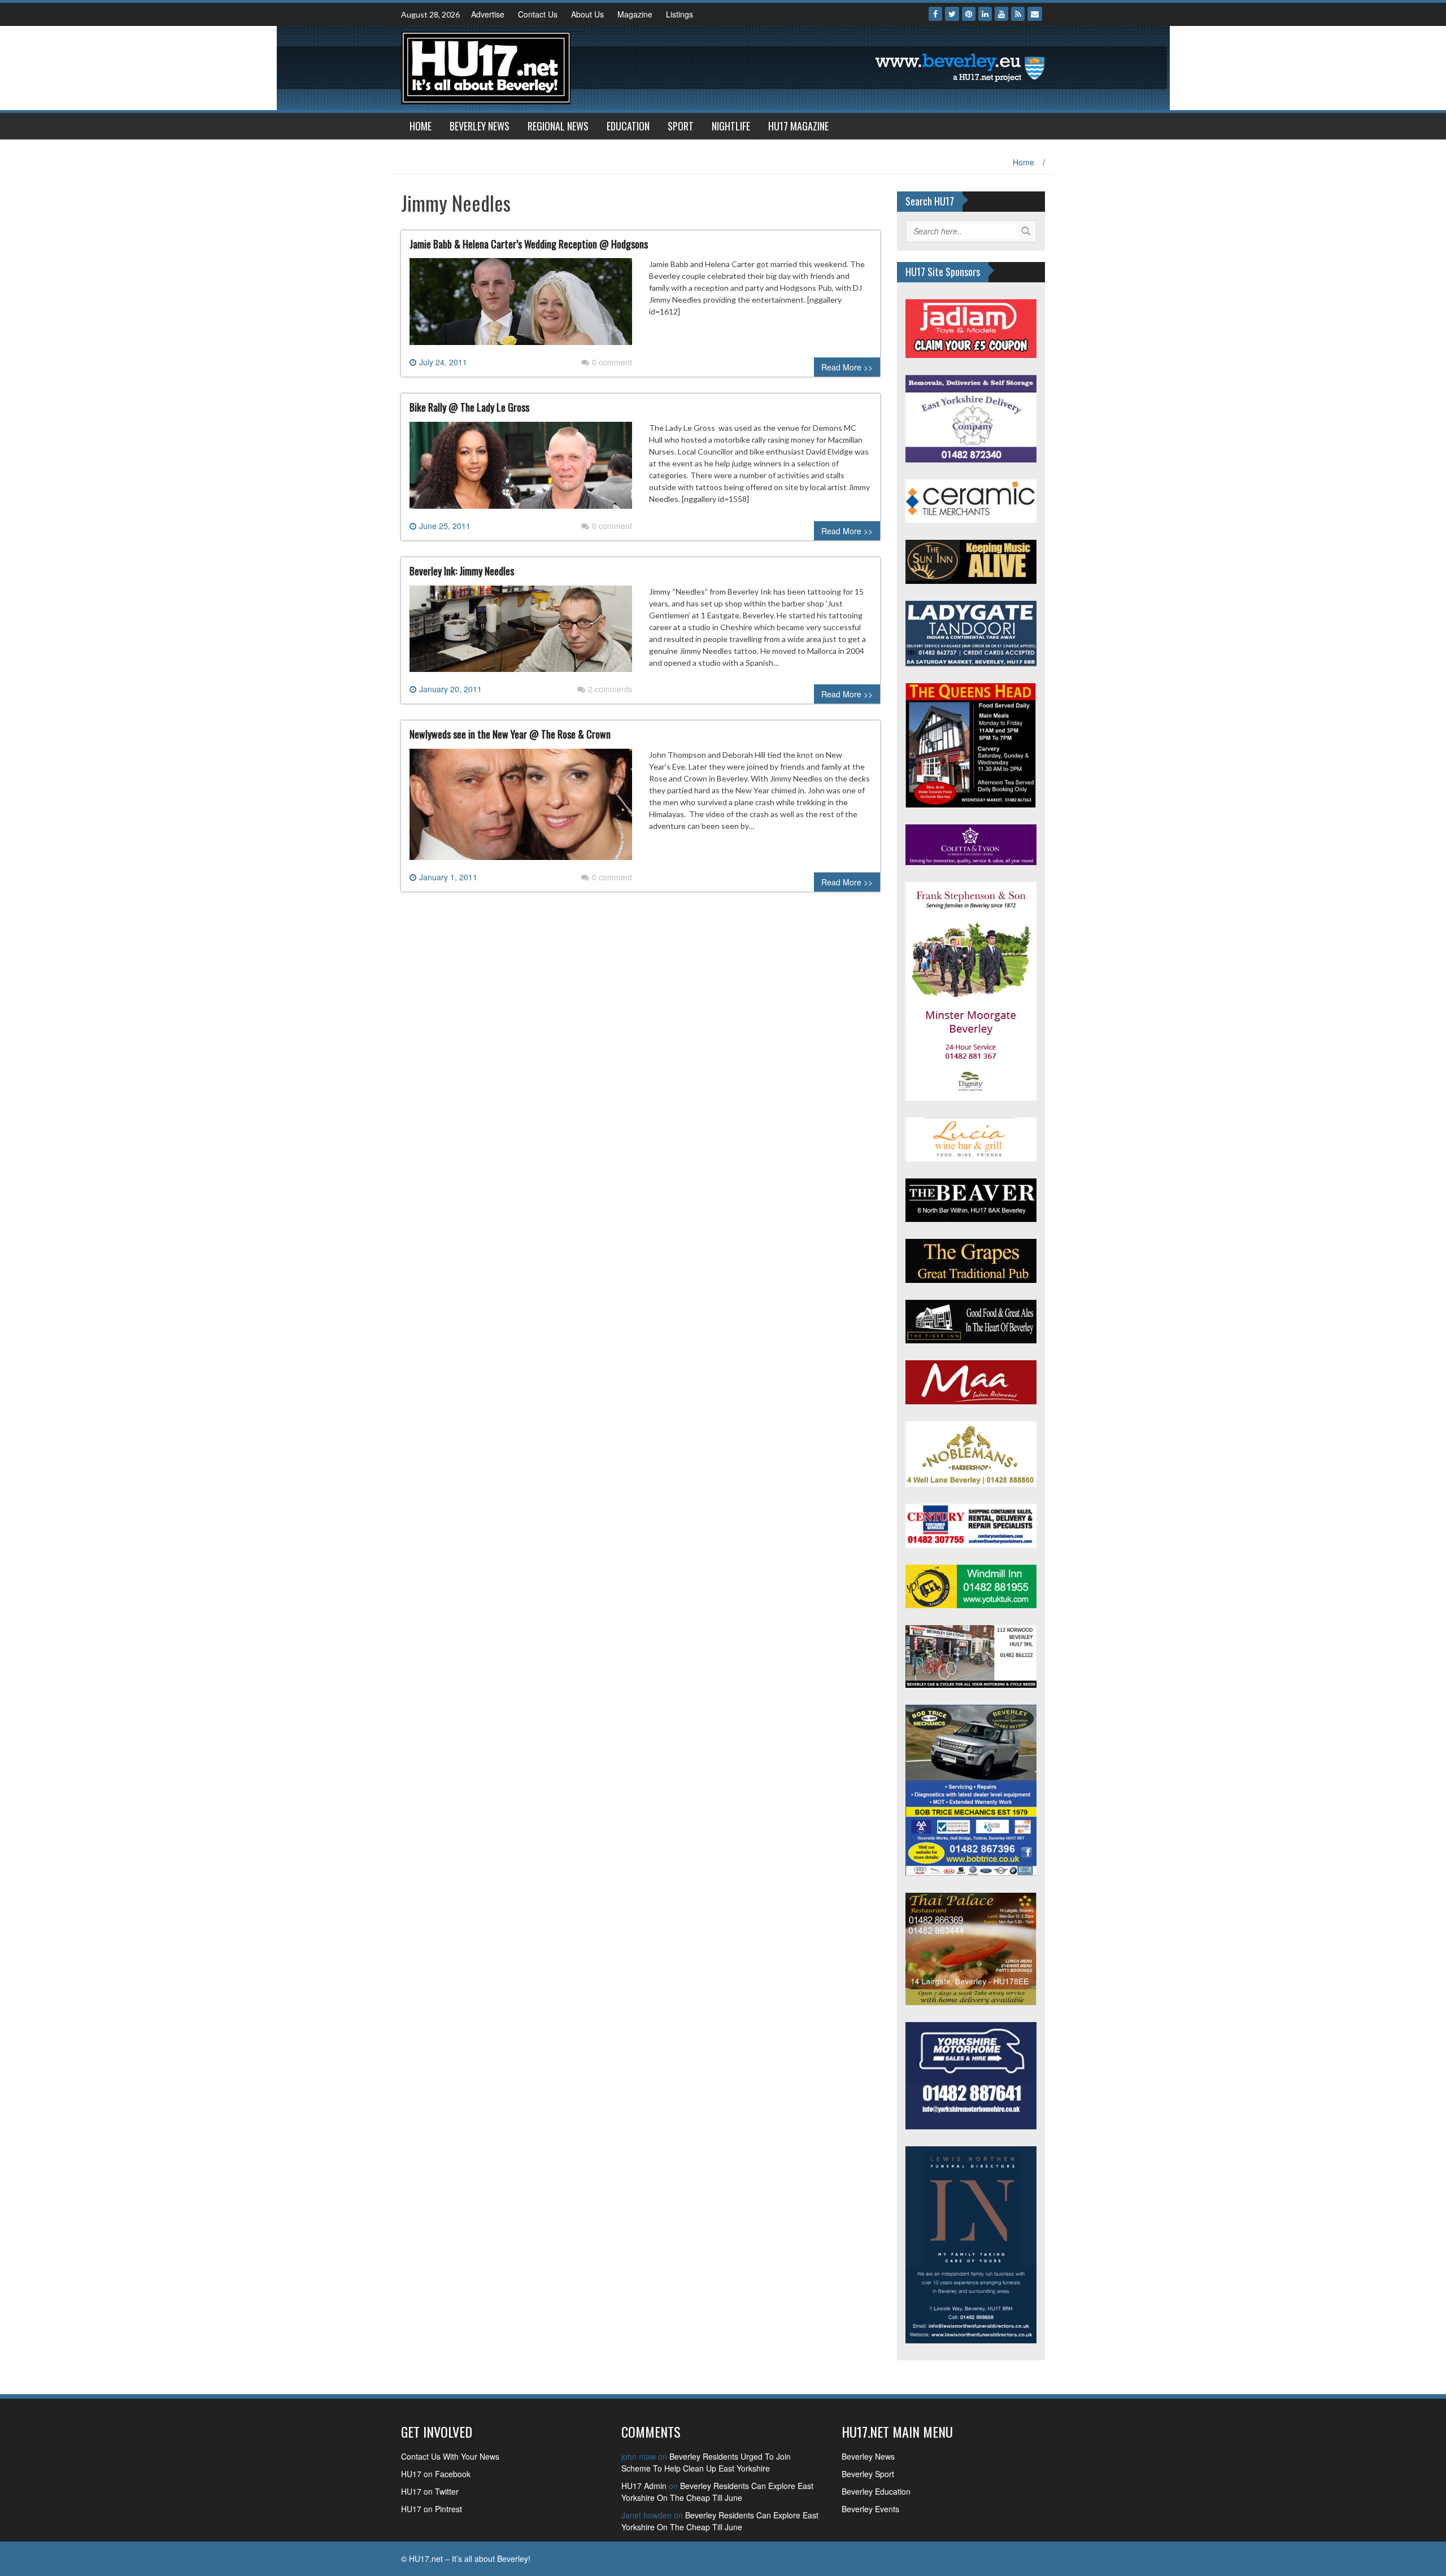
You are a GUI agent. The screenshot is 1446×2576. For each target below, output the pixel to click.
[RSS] (1018, 14)
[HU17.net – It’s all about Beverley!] (486, 67)
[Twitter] (952, 14)
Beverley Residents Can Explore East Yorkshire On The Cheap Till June (717, 2492)
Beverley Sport (868, 2474)
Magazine (635, 14)
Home (421, 126)
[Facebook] (935, 14)
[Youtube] (1001, 14)
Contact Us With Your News (450, 2456)
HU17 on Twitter (430, 2491)
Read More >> (847, 367)
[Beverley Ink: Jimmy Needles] (521, 633)
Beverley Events (870, 2509)
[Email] (1035, 14)
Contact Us (538, 14)
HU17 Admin (644, 2486)
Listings (680, 14)
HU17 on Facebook (436, 2474)
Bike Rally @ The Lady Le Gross (469, 407)
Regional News (558, 126)
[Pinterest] (969, 14)
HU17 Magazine (798, 126)
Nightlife (731, 126)
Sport (681, 126)
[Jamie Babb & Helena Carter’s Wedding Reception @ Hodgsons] (521, 306)
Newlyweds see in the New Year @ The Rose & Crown (510, 734)
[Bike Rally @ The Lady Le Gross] (521, 470)
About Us (587, 14)
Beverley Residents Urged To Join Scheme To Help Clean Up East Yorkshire (706, 2462)
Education (628, 126)
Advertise (488, 14)
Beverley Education (876, 2491)
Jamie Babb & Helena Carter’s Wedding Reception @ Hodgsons (529, 244)
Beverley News (480, 126)
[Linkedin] (985, 14)
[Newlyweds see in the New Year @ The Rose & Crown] (521, 809)
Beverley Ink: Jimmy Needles (462, 571)
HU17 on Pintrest (432, 2509)
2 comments (610, 689)
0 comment (612, 362)
